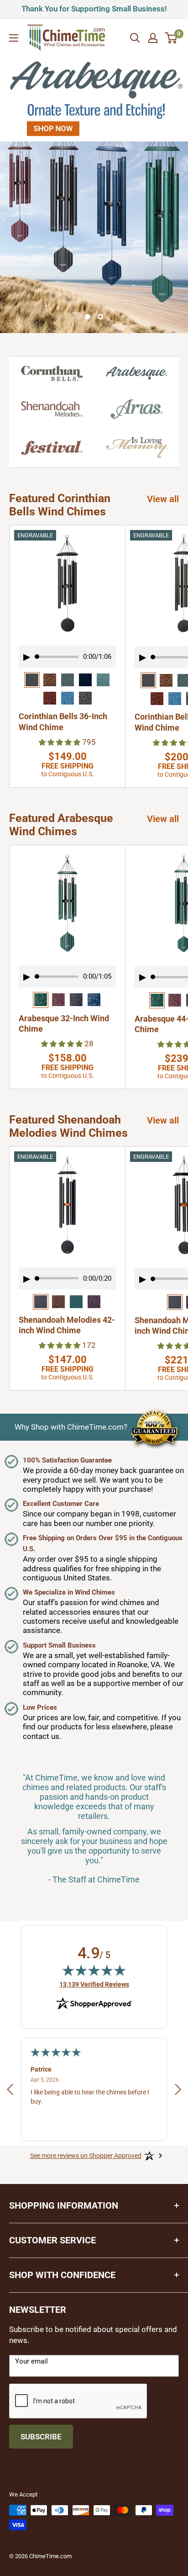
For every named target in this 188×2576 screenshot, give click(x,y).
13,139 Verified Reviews (94, 1984)
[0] (171, 38)
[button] (60, 742)
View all (163, 499)
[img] (94, 1970)
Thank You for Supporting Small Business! (88, 8)
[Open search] (135, 38)
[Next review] (178, 2091)
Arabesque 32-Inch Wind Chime (64, 1023)
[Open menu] (14, 38)
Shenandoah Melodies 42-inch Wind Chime (67, 1325)
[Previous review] (10, 2091)
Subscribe (41, 2437)
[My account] (153, 38)
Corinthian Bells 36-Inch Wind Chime (63, 721)
